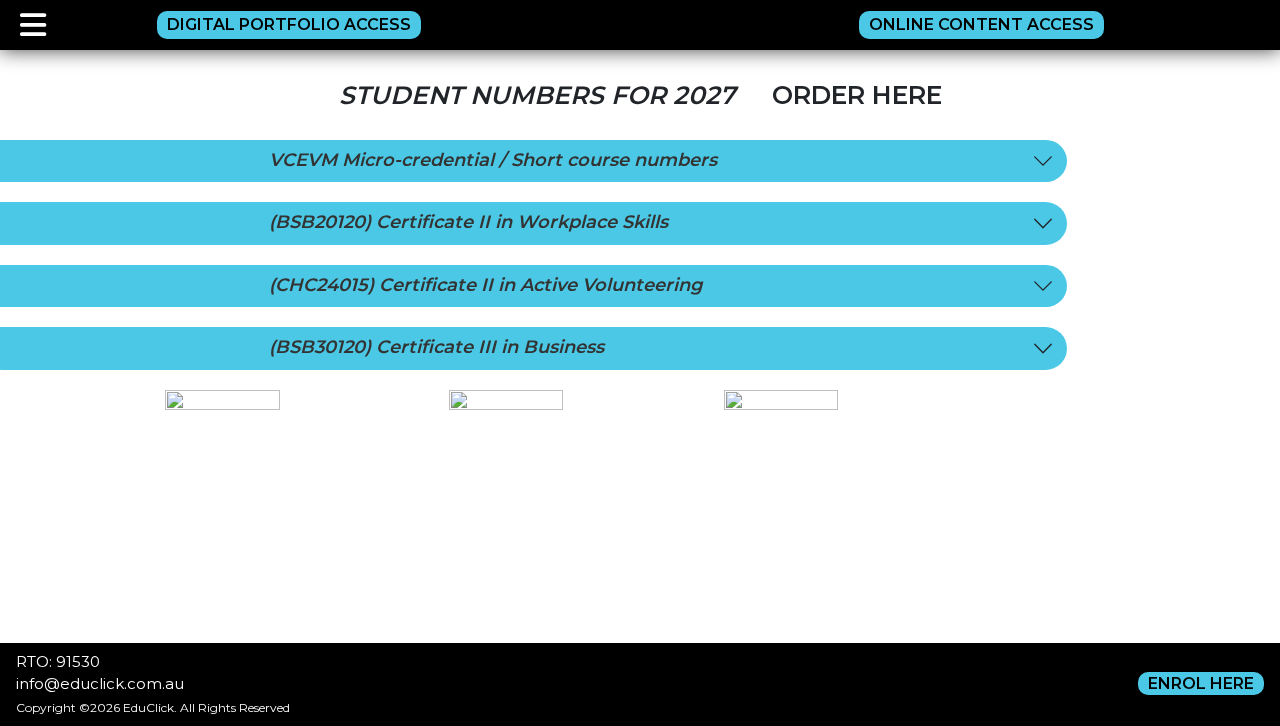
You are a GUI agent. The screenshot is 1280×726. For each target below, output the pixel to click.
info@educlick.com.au (100, 683)
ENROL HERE (1201, 683)
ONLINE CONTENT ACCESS (981, 24)
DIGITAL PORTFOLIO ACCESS (289, 24)
